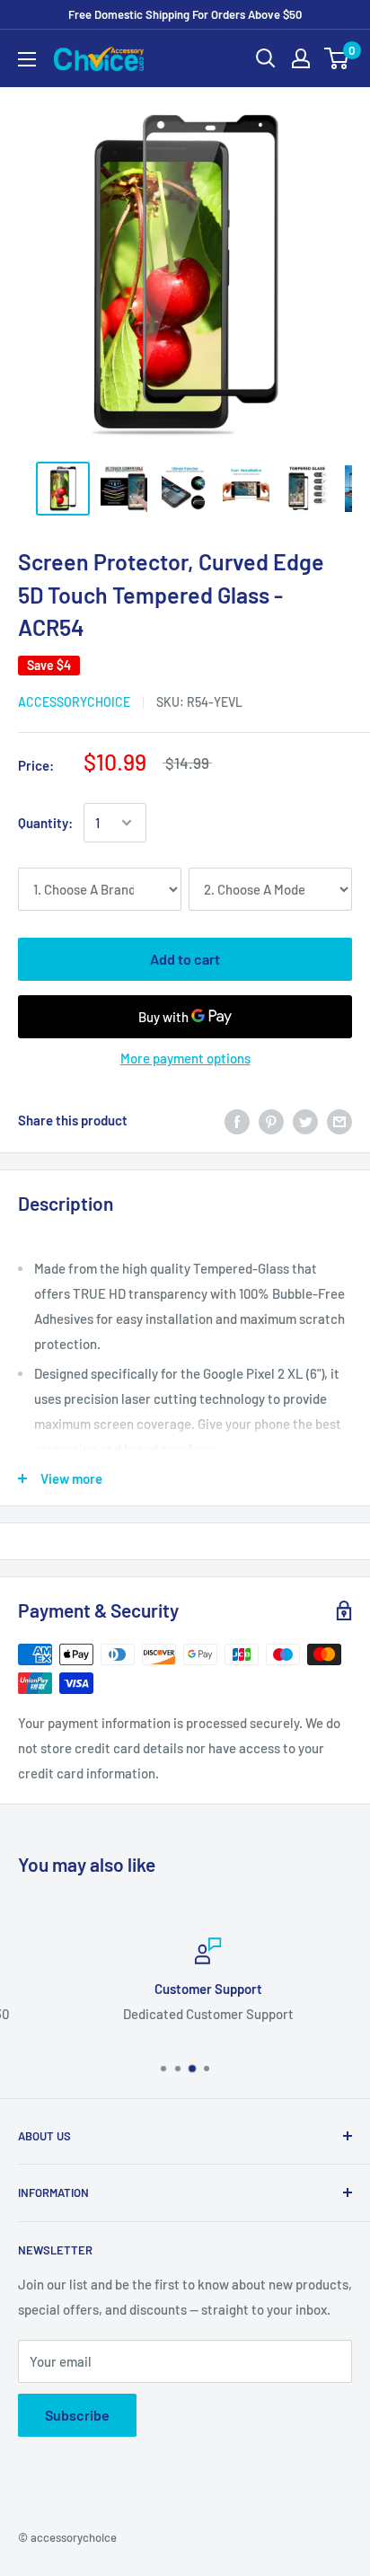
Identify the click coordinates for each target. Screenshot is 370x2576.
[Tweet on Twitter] (305, 1120)
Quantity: (45, 823)
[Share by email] (339, 1120)
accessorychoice (74, 702)
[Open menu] (27, 59)
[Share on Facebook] (237, 1120)
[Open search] (266, 58)
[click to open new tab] (63, 489)
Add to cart (185, 959)
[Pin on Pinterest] (271, 1120)
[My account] (301, 58)
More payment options (185, 1058)
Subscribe (77, 2415)
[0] (337, 58)
